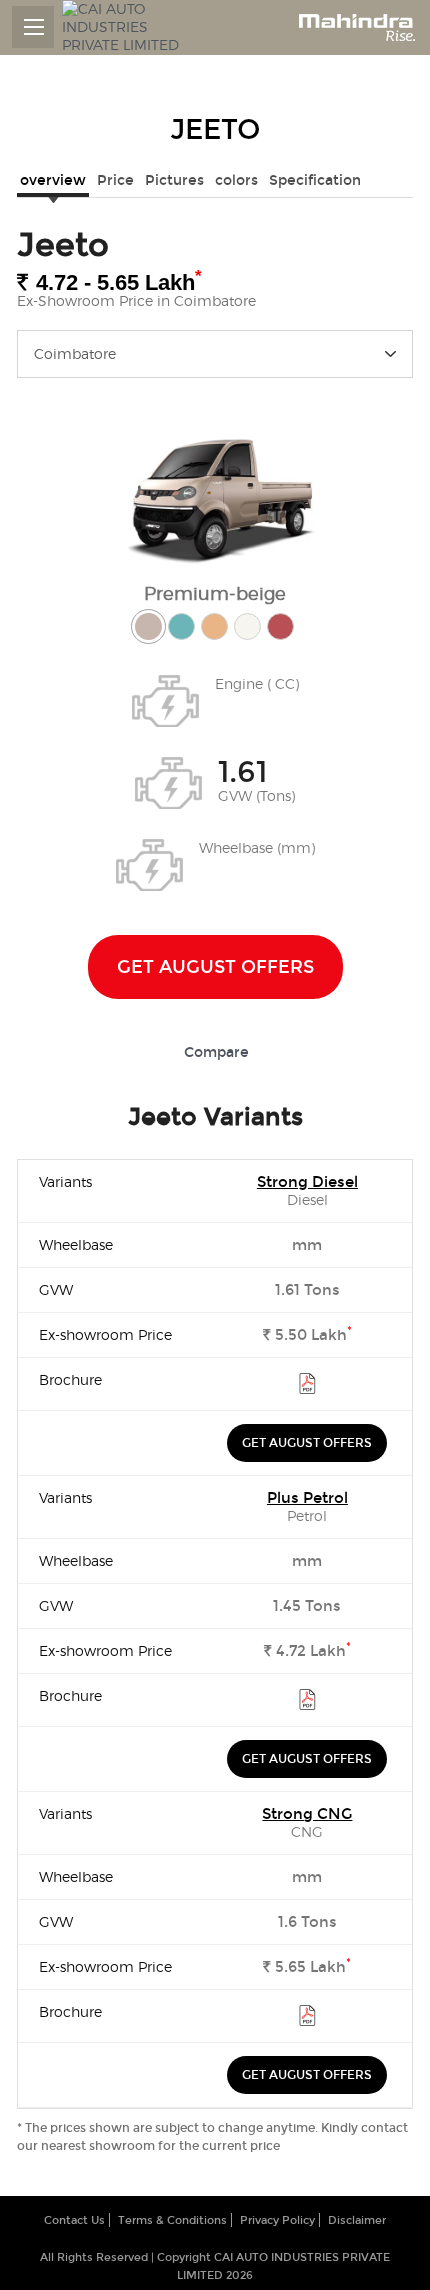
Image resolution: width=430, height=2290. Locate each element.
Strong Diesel (307, 1182)
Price (115, 180)
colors (236, 180)
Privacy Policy (277, 2220)
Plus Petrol (307, 1498)
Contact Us (74, 2220)
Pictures (174, 180)
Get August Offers (215, 967)
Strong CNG (307, 1814)
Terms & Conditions (172, 2220)
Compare (216, 1052)
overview (53, 180)
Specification (315, 180)
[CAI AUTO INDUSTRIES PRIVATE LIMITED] (127, 27)
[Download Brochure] (307, 1387)
